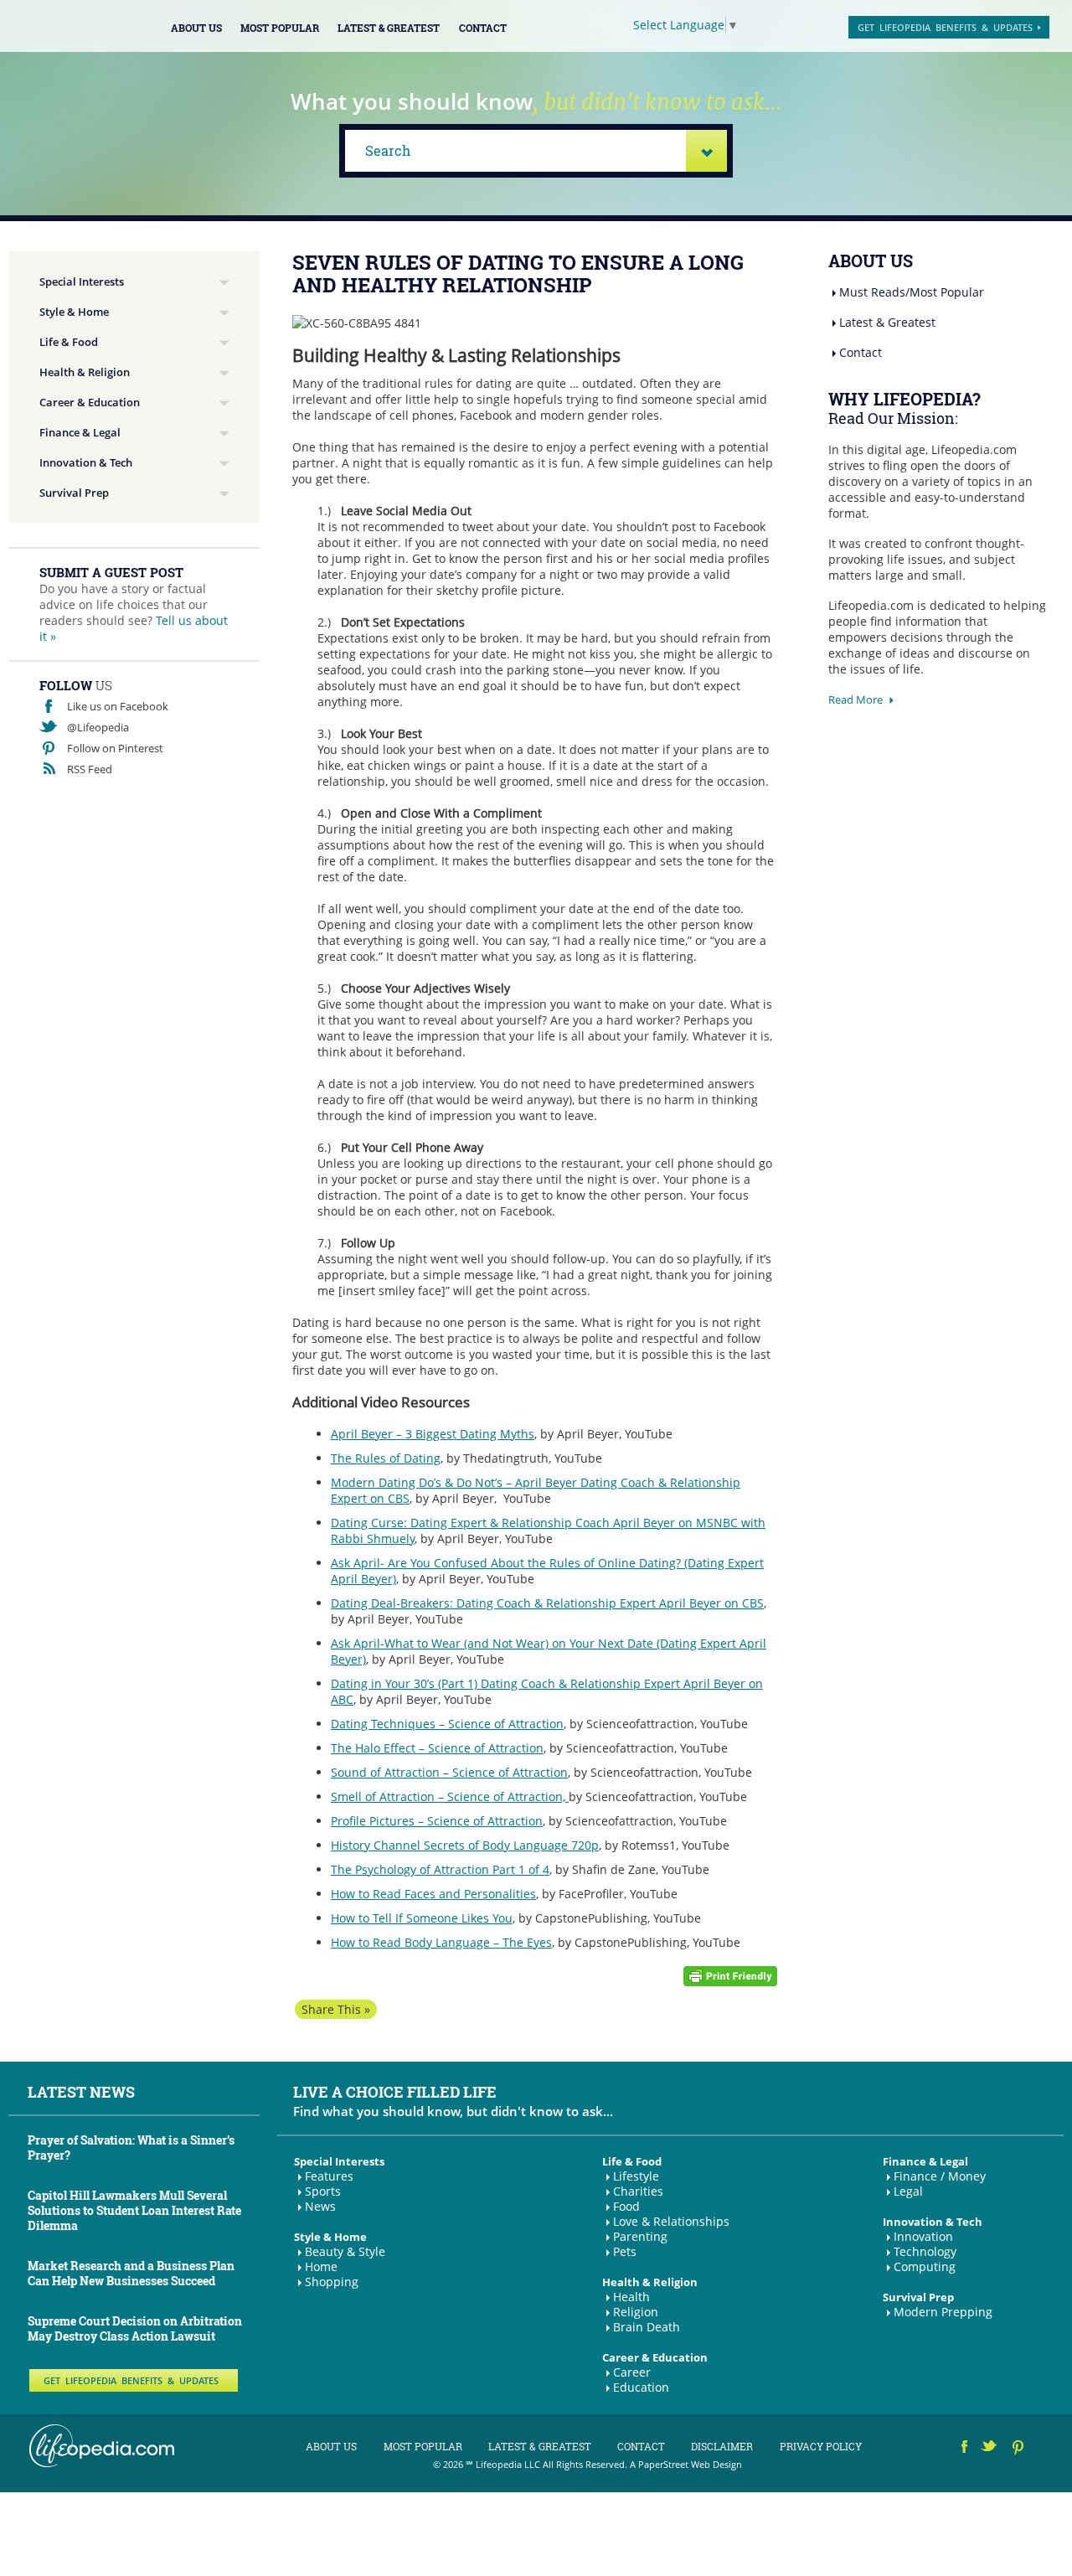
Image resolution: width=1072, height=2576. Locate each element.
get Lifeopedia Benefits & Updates (945, 27)
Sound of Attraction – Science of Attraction (449, 1772)
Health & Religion (85, 372)
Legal (908, 2191)
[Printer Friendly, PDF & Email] (730, 1975)
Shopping (332, 2282)
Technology (925, 2251)
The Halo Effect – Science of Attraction (437, 1748)
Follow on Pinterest (115, 748)
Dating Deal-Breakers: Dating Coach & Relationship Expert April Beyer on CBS (547, 1603)
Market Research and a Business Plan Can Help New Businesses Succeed (131, 2273)
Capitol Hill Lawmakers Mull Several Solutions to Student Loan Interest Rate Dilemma (134, 2210)
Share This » (336, 2009)
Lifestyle (636, 2176)
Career (632, 2372)
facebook (965, 2449)
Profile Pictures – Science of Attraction (437, 1821)
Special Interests (82, 281)
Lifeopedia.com (79, 25)
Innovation (923, 2236)
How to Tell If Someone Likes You (422, 1918)
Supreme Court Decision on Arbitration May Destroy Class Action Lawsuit (135, 2328)
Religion (636, 2312)
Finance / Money (940, 2176)
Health (631, 2297)
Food (626, 2206)
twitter (990, 2449)
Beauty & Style (345, 2251)
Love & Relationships (671, 2221)
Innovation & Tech (86, 462)
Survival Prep (74, 493)
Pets (625, 2251)
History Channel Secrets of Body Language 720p (465, 1845)
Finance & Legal (80, 432)
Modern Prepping (943, 2312)
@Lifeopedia (98, 727)
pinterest (1019, 2449)
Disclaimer (722, 2446)
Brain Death (647, 2327)
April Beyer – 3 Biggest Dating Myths (433, 1434)
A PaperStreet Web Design (686, 2464)
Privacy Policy (821, 2446)
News (320, 2206)
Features (329, 2176)
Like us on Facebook (118, 706)
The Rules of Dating (386, 1458)
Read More (856, 699)
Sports (323, 2191)
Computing (925, 2266)
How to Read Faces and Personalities (433, 1894)
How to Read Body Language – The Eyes (441, 1942)
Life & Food (69, 342)
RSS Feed (90, 769)
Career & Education (90, 402)
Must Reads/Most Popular (912, 292)
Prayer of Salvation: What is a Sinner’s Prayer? (131, 2148)
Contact (483, 28)
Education (641, 2387)
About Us (196, 28)
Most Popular (280, 28)
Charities (638, 2191)
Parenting (640, 2236)
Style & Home (74, 312)
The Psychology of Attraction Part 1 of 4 (440, 1869)
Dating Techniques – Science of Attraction (447, 1724)
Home (321, 2266)
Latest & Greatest (389, 28)
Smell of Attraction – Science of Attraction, (450, 1796)
